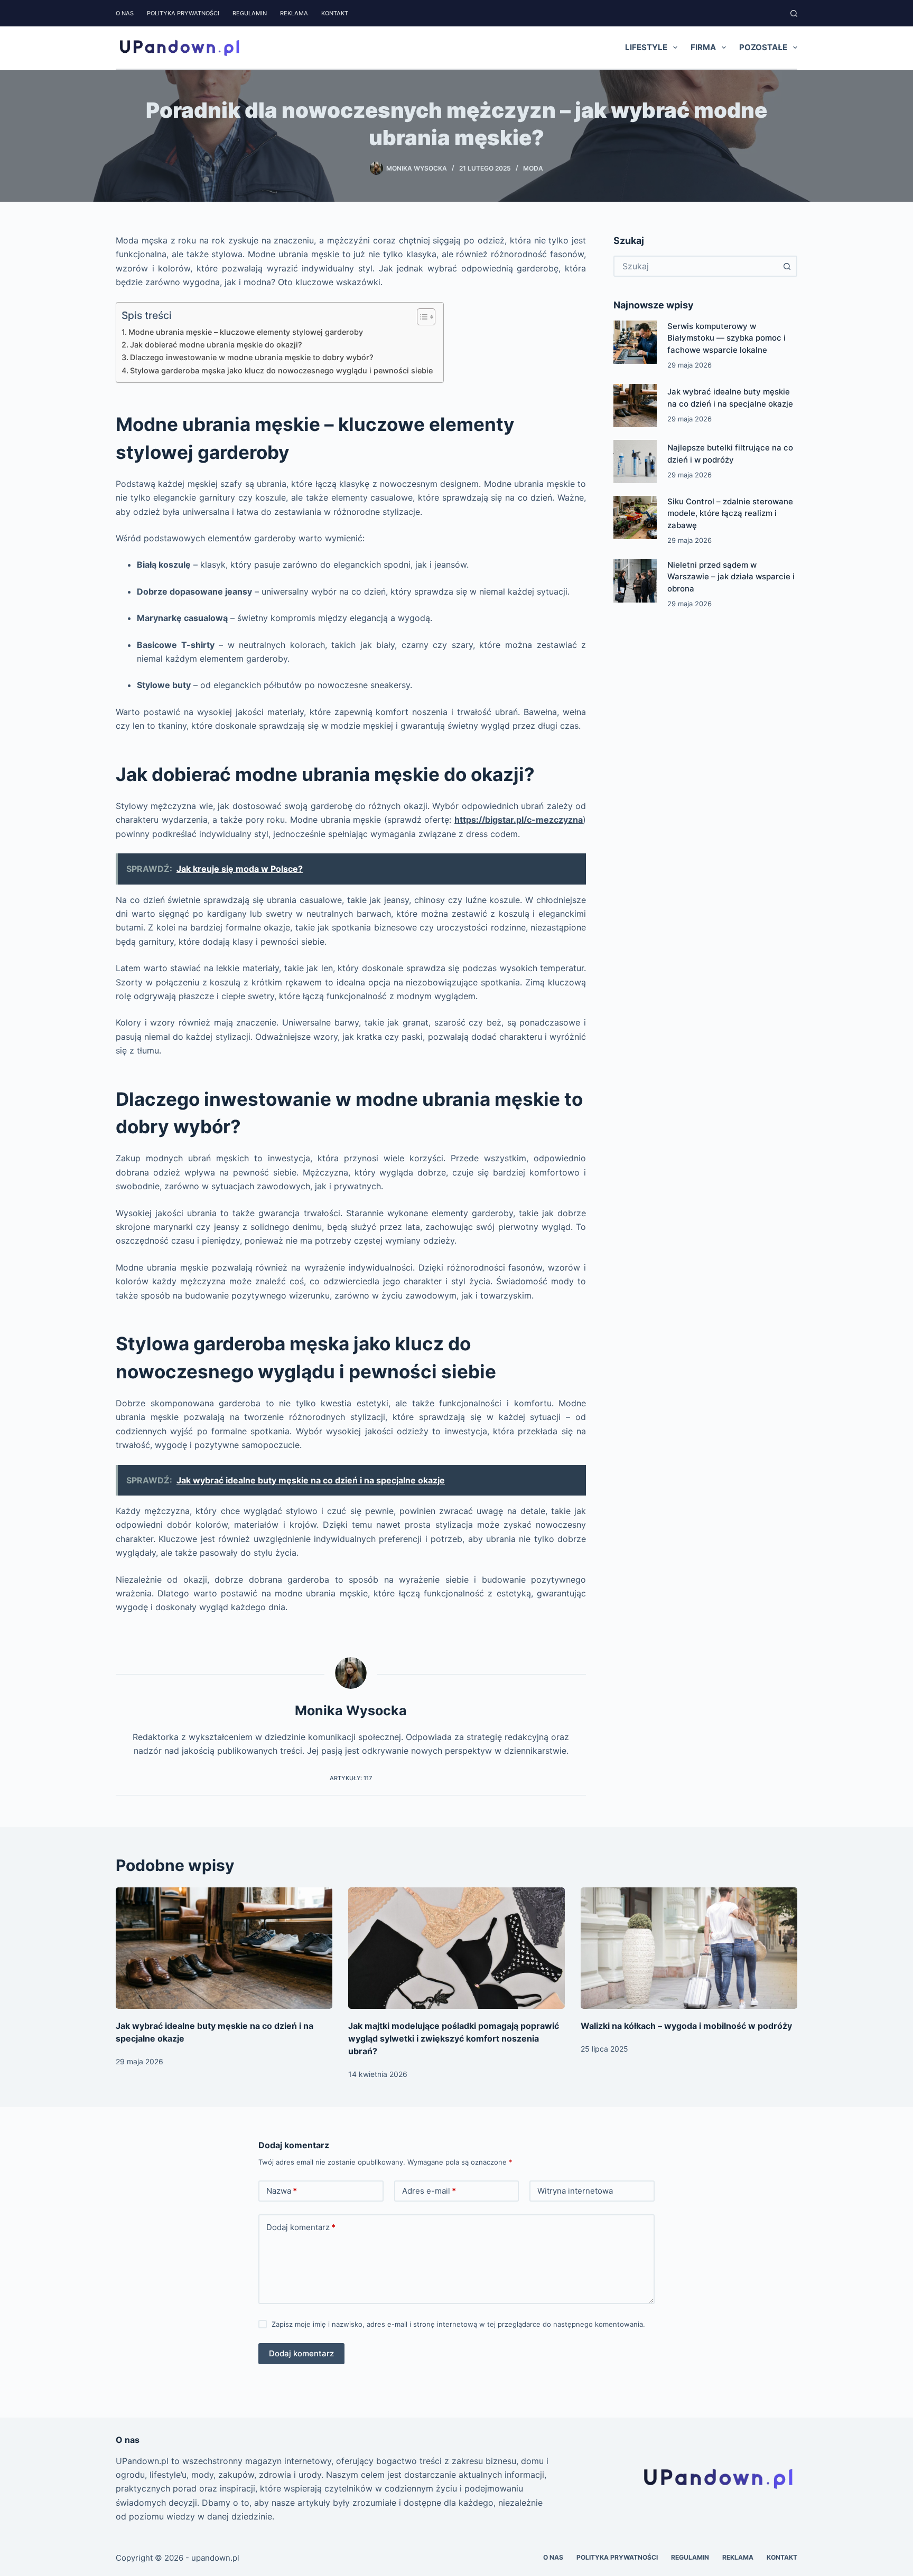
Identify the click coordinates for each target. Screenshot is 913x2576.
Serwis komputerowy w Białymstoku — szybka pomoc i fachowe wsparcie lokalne (726, 338)
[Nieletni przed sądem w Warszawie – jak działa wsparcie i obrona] (635, 581)
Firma (703, 47)
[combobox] (696, 266)
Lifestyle (646, 47)
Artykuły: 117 (351, 1778)
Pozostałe (763, 47)
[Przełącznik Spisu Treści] (421, 317)
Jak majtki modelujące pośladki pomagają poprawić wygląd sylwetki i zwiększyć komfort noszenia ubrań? (454, 2038)
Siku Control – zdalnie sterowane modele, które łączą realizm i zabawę (730, 513)
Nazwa (282, 2191)
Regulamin (250, 13)
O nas (125, 13)
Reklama (294, 13)
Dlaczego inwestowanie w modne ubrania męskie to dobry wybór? (252, 357)
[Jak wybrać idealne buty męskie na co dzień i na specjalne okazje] (635, 406)
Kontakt (335, 13)
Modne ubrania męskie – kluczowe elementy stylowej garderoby (246, 332)
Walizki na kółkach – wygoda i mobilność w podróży (686, 2026)
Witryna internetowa (575, 2191)
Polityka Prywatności (183, 13)
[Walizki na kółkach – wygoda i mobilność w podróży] (689, 1948)
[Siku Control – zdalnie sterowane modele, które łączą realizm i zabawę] (635, 518)
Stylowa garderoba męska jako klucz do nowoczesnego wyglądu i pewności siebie (281, 370)
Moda (533, 168)
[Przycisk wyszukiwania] (787, 266)
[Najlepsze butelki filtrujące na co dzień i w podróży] (635, 462)
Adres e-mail (429, 2191)
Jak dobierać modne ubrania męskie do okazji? (216, 345)
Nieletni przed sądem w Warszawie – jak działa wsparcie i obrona (731, 577)
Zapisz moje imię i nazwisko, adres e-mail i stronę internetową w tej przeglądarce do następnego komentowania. (458, 2324)
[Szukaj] (794, 13)
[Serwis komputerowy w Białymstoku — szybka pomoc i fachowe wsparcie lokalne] (635, 342)
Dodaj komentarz (301, 2227)
